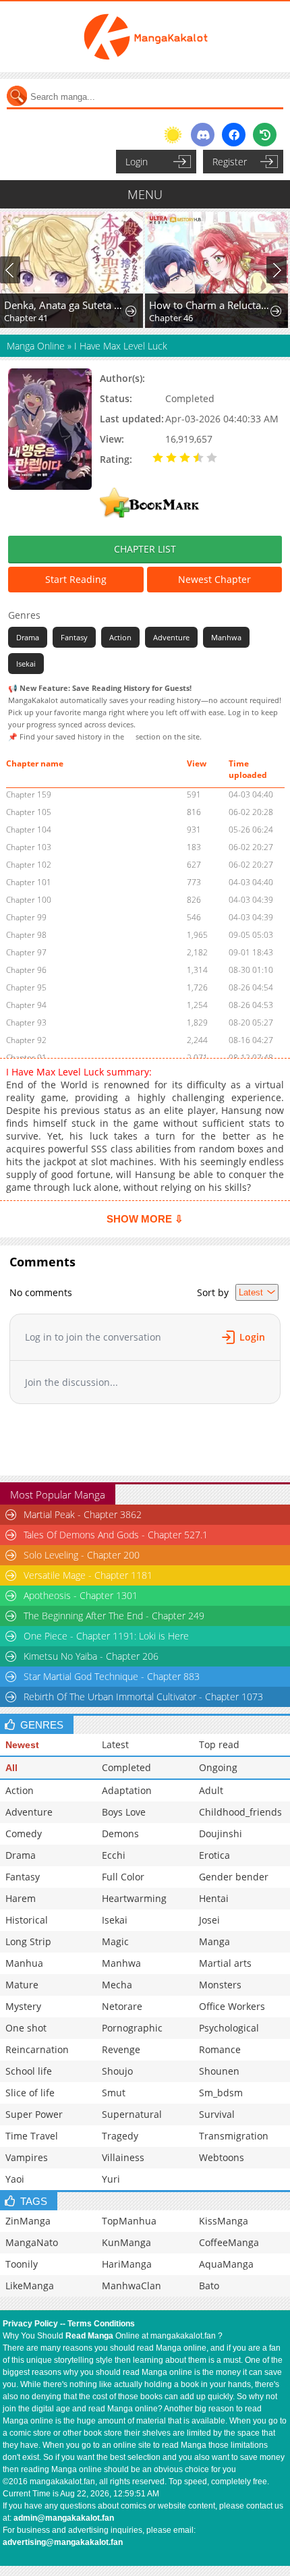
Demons (120, 1833)
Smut (114, 2093)
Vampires (27, 2157)
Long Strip (28, 1941)
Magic (115, 1941)
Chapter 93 (26, 1023)
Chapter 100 (29, 900)
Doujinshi (221, 1833)
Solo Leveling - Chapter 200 (82, 1555)
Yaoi (15, 2179)
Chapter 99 (26, 917)
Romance (220, 2049)
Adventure (171, 637)
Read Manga (89, 2336)
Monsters (220, 1985)
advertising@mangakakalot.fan (63, 2542)
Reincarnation (37, 2049)
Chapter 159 (29, 794)
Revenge (121, 2049)
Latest (115, 1744)
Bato (209, 2286)
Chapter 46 (171, 318)
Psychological (229, 2028)
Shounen (219, 2071)
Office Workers (232, 2006)
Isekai (26, 664)
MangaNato (32, 2242)
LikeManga (30, 2286)
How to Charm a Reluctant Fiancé (209, 305)
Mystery (23, 2006)
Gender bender (234, 1877)
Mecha (117, 1985)
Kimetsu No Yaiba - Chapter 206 (91, 1656)
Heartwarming (134, 1898)
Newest (22, 1745)
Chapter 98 (26, 935)
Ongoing (218, 1767)
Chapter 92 (26, 1040)
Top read (219, 1744)
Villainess (123, 2157)
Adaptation (127, 1790)
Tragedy (120, 2136)
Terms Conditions (101, 2324)
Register (230, 162)
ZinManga (28, 2221)
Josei (209, 1920)
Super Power (34, 2114)
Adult (211, 1790)
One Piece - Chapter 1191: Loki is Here (106, 1636)
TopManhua (129, 2221)
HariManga (127, 2264)
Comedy (24, 1833)
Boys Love (124, 1812)
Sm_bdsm (221, 2093)
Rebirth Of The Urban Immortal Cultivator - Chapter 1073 (143, 1697)
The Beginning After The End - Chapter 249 (114, 1616)
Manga (214, 1941)
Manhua (24, 1963)
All (11, 1768)
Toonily (22, 2264)
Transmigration (234, 2136)
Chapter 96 (26, 970)
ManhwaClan (132, 2286)
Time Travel (32, 2136)
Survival (217, 2114)
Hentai (214, 1898)
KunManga (126, 2242)
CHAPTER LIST (145, 549)
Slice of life (30, 2093)
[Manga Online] (145, 37)
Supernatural (132, 2114)
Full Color (123, 1877)
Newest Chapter (214, 579)
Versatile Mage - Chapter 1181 (88, 1575)
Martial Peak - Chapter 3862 (83, 1514)
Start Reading (76, 579)
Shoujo (117, 2071)
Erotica (214, 1855)
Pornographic (132, 2028)
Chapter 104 (29, 830)
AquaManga (226, 2264)
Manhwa (226, 637)
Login (137, 162)
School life (29, 2071)
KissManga (224, 2221)
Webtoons (222, 2157)
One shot (26, 2028)
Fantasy (74, 637)
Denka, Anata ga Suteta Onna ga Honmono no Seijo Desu (64, 305)
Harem (21, 1898)
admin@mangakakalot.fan (64, 2518)
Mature (22, 1985)
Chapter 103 (29, 847)
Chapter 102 (29, 865)
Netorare (122, 2006)
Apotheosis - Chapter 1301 (81, 1595)
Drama (28, 637)
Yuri (111, 2179)
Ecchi (114, 1855)
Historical (27, 1920)
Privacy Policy (30, 2324)
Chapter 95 (26, 987)
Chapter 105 (29, 812)
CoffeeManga (229, 2242)
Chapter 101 (29, 882)
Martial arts (225, 1963)
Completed (126, 1767)
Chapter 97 (26, 952)
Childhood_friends (240, 1812)
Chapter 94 (26, 1005)
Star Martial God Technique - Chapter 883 (112, 1676)
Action (120, 637)
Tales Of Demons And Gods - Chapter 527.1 (116, 1535)
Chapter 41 (26, 318)
